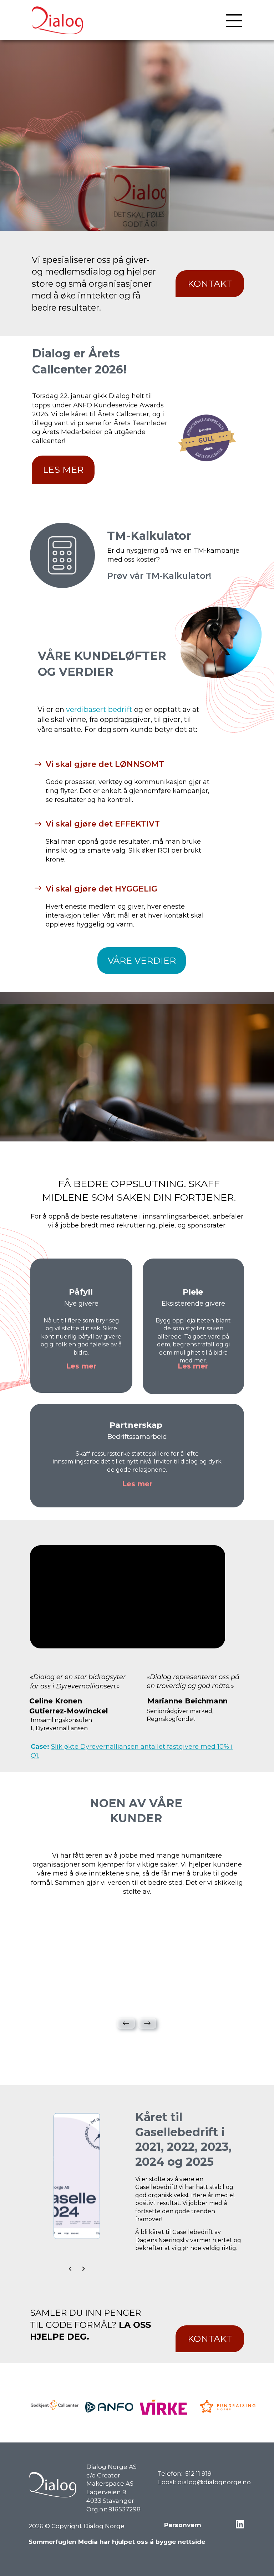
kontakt (210, 283)
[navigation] (234, 21)
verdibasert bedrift (99, 709)
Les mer (63, 469)
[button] (126, 2023)
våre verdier (142, 960)
